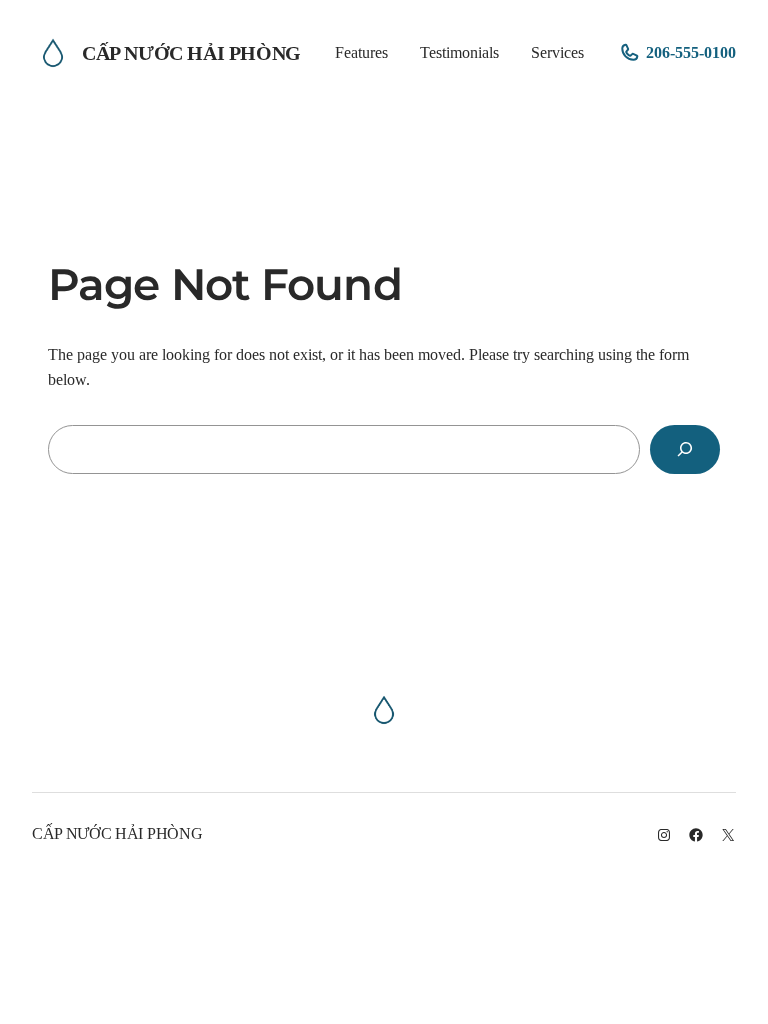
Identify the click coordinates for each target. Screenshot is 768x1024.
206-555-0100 (691, 52)
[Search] (685, 449)
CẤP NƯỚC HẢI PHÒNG (191, 53)
